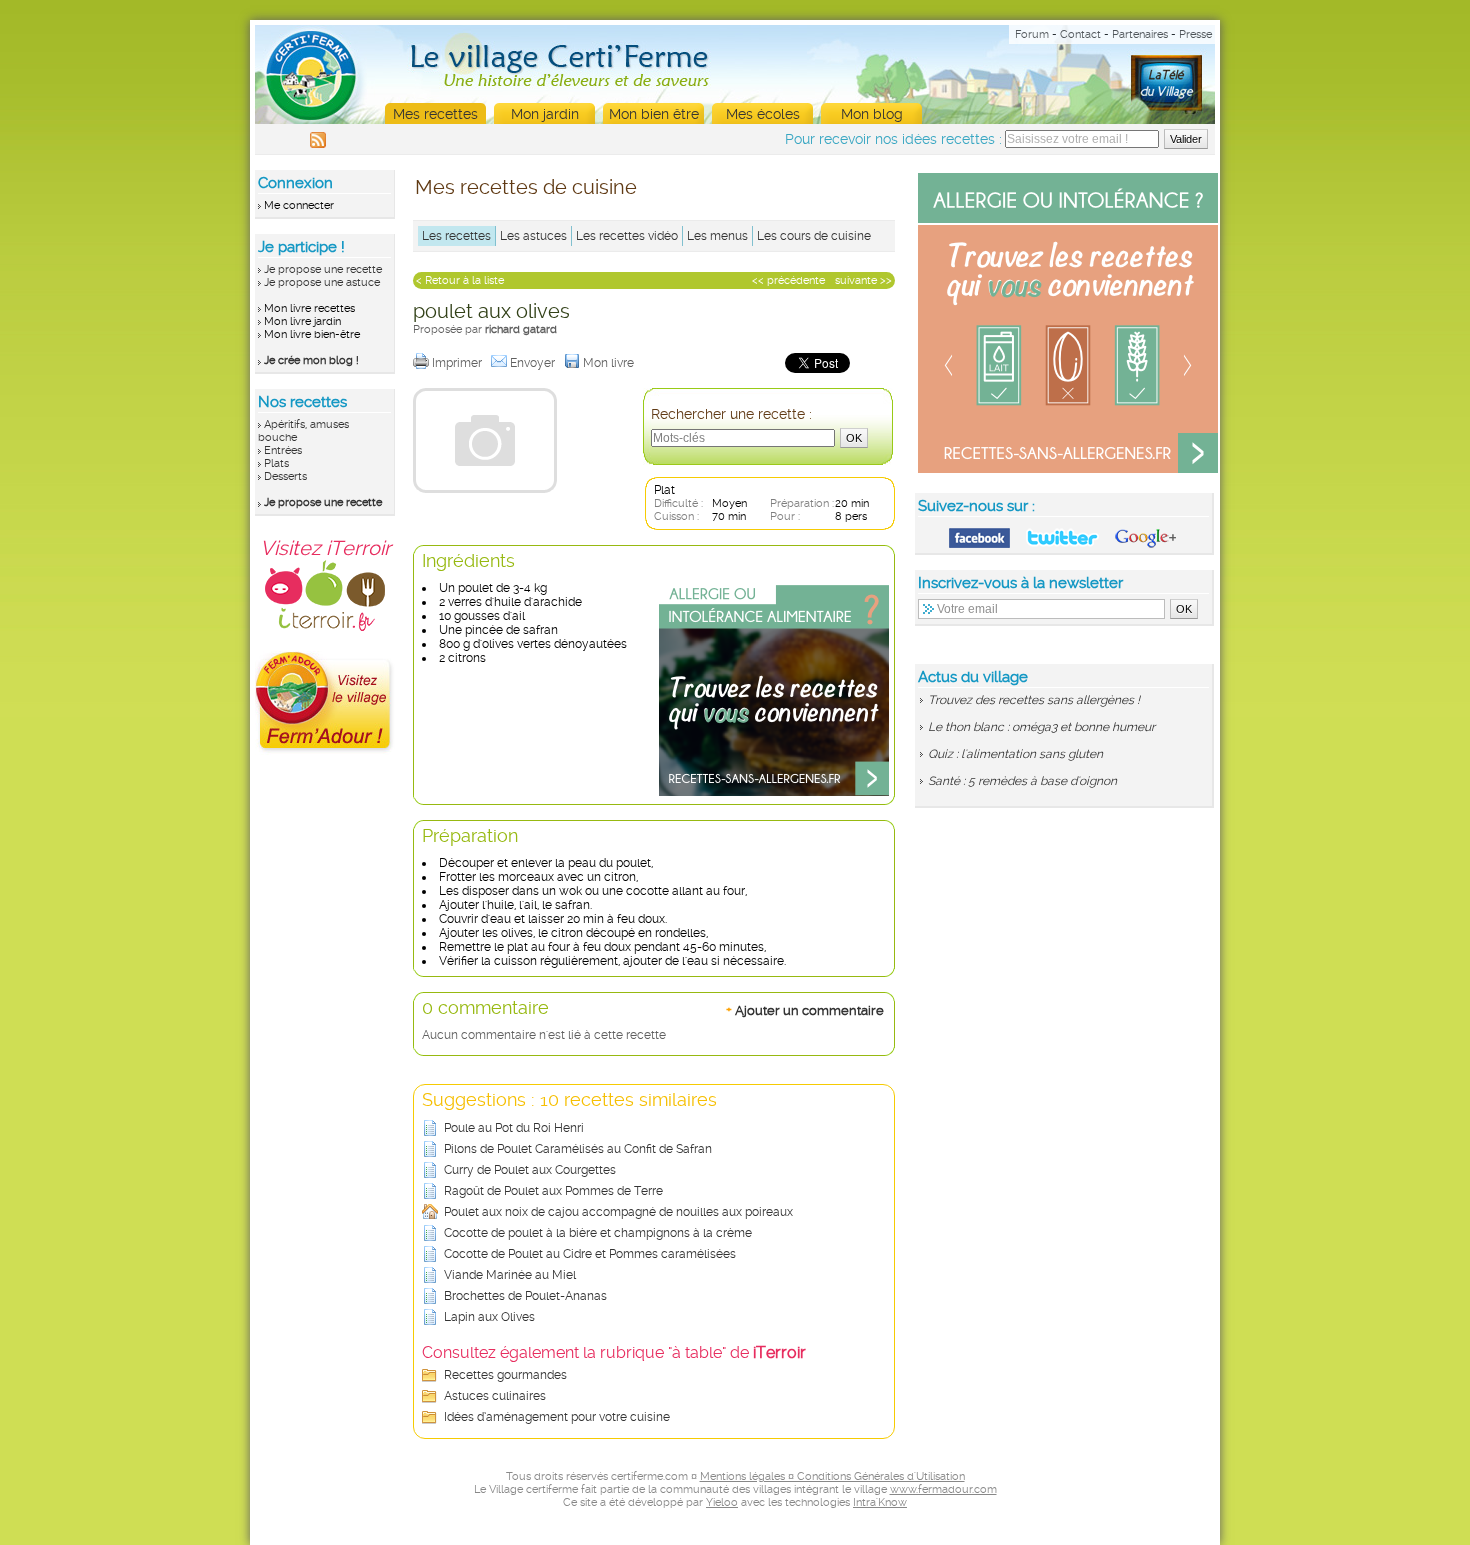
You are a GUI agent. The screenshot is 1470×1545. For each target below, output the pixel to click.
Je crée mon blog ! (311, 360)
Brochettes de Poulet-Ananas (525, 1296)
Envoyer (534, 363)
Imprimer (458, 363)
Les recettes (456, 236)
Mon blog (872, 114)
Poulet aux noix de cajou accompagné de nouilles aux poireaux (618, 1212)
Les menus (717, 236)
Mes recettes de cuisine (526, 187)
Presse (1195, 34)
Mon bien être (654, 114)
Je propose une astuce (322, 282)
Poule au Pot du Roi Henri (514, 1128)
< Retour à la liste (460, 280)
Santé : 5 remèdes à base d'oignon (1022, 781)
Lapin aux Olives (489, 1317)
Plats (276, 463)
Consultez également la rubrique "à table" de (614, 1352)
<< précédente (788, 280)
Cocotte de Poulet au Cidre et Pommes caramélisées (590, 1254)
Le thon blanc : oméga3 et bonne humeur (1041, 727)
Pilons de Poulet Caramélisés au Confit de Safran (578, 1149)
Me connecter (299, 205)
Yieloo (722, 1502)
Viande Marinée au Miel (510, 1275)
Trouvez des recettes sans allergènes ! (1034, 700)
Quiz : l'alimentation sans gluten (1015, 754)
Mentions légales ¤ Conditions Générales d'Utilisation (832, 1476)
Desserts (285, 476)
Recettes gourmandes (505, 1375)
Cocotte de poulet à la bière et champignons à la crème (598, 1233)
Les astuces (533, 236)
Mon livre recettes (309, 308)
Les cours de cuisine (814, 236)
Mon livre (610, 363)
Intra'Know (880, 1502)
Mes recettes (435, 114)
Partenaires (1140, 34)
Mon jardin (545, 114)
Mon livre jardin (302, 321)
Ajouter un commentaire (805, 1010)
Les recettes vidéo (627, 236)
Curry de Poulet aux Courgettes (530, 1170)
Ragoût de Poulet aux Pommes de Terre (553, 1191)
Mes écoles (763, 114)
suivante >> (863, 280)
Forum (1032, 34)
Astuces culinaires (495, 1396)
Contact (1080, 34)
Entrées (283, 450)
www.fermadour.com (943, 1489)
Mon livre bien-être (312, 334)
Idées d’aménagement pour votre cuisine (557, 1417)
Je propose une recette (323, 269)
